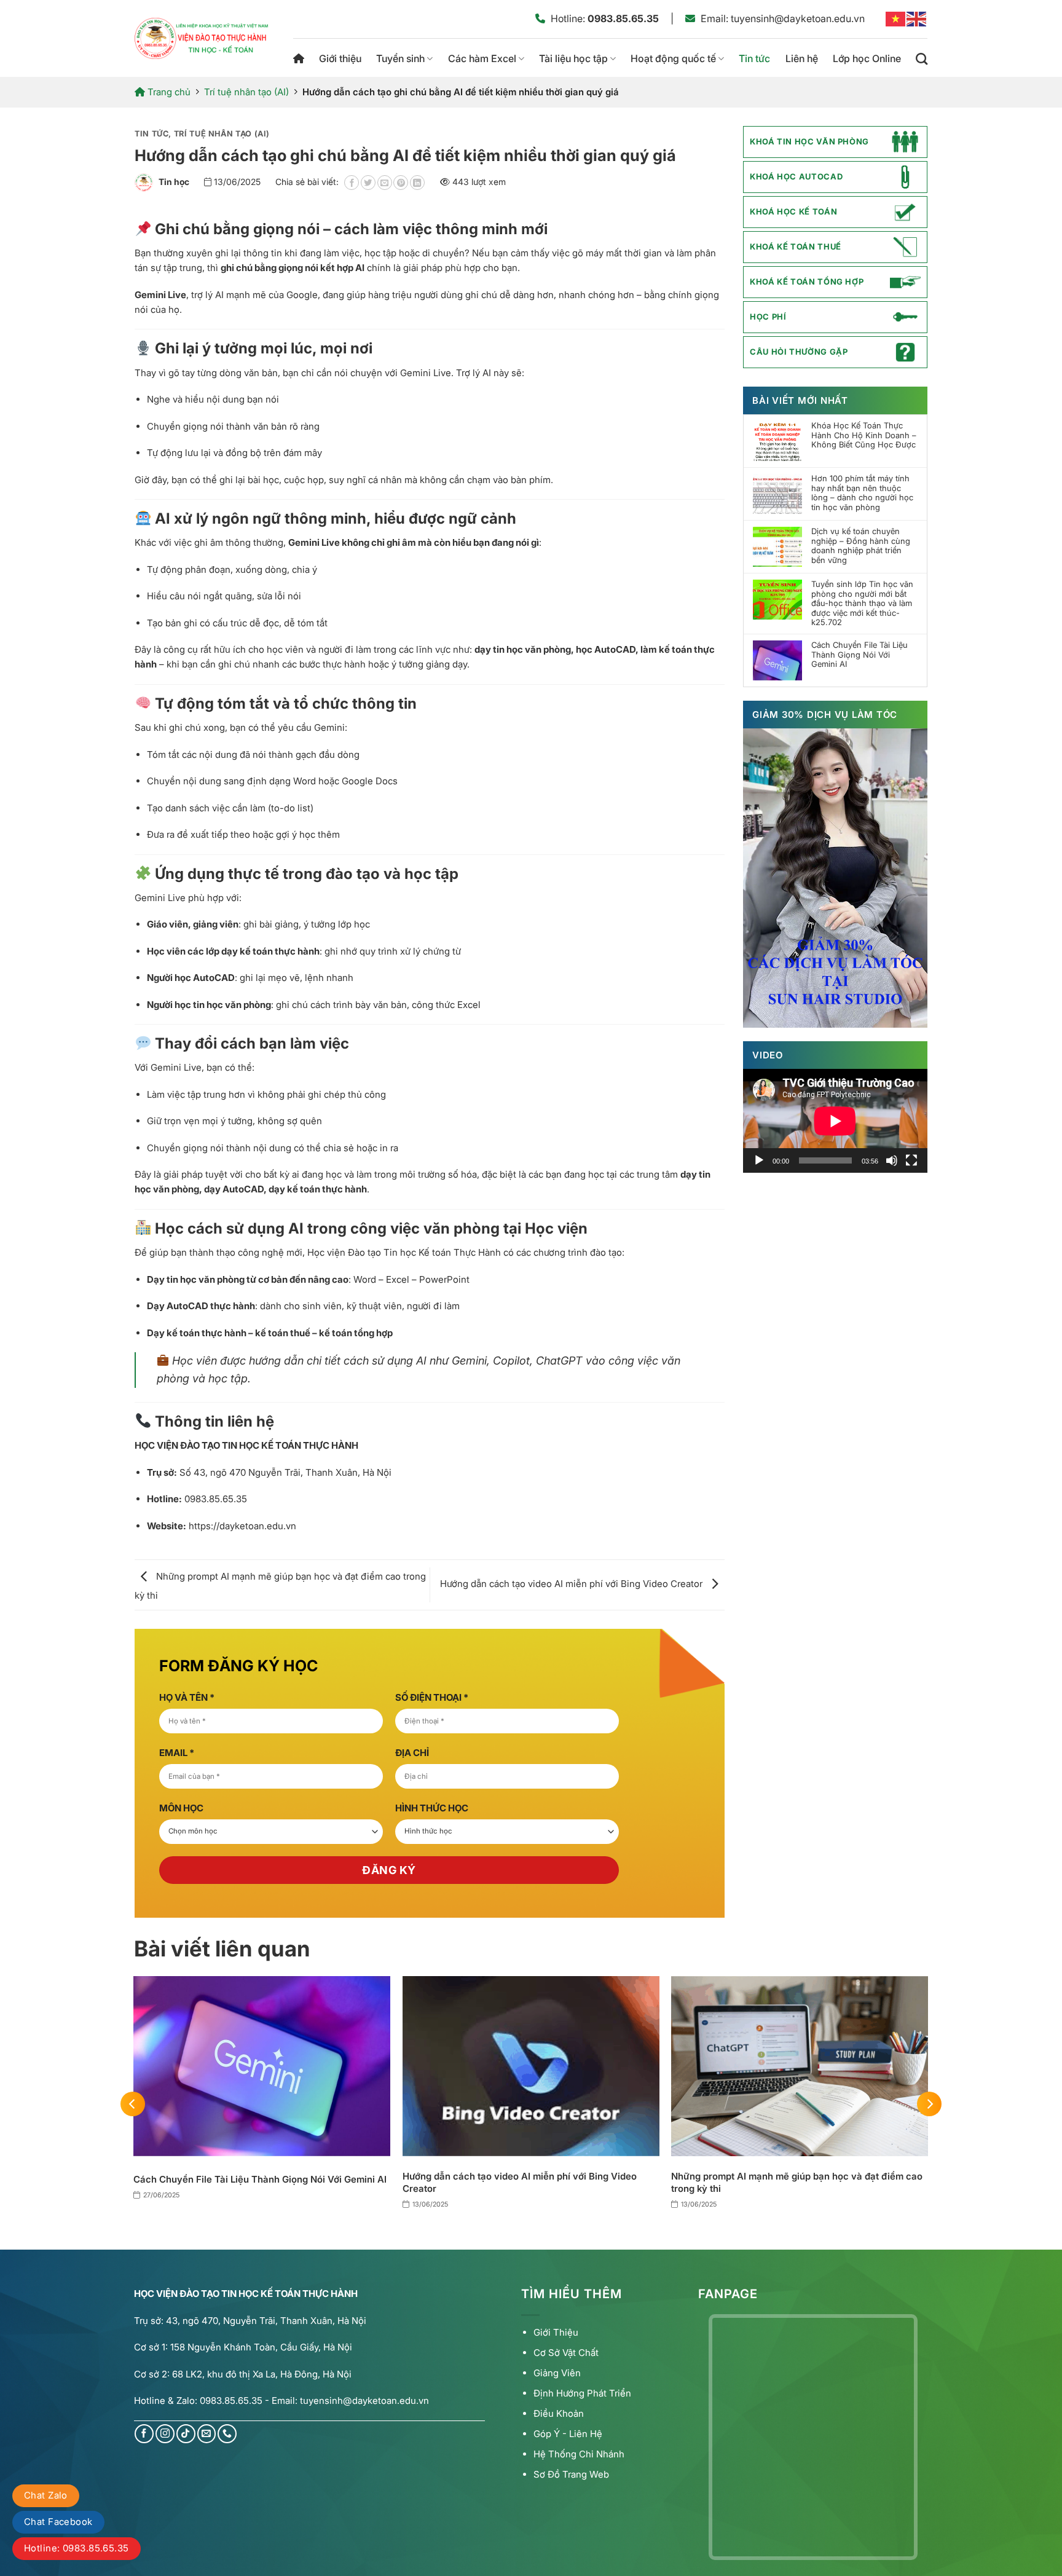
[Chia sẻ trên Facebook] (352, 183)
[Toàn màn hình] (911, 1160)
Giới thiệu (340, 58)
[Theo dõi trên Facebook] (144, 2434)
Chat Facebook (58, 2522)
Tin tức (754, 58)
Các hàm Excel (482, 58)
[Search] (922, 59)
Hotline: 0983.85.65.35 (77, 2548)
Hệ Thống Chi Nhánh (579, 2454)
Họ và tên (187, 1697)
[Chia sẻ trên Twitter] (368, 183)
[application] (835, 1121)
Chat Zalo (46, 2495)
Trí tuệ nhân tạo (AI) (246, 92)
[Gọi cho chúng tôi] (227, 2434)
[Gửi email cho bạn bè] (385, 183)
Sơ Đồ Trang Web (571, 2474)
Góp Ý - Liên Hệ (568, 2434)
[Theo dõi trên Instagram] (165, 2434)
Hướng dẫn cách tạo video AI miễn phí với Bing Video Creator (572, 1584)
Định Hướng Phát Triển (582, 2393)
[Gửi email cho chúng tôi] (207, 2434)
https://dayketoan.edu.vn (242, 1526)
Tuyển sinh (400, 58)
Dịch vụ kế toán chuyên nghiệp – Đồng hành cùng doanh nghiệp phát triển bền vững (861, 546)
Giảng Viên (557, 2373)
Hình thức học (432, 1808)
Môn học (181, 1808)
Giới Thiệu (556, 2332)
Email (177, 1753)
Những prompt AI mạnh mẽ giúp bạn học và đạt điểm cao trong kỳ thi (797, 2182)
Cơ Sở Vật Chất (566, 2353)
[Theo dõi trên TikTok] (186, 2434)
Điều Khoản (559, 2413)
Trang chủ (299, 59)
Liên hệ (802, 58)
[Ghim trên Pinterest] (401, 183)
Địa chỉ (412, 1753)
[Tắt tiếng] (892, 1160)
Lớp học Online (867, 58)
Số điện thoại (432, 1697)
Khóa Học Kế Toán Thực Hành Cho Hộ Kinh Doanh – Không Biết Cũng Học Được (864, 435)
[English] (917, 18)
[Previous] (133, 2104)
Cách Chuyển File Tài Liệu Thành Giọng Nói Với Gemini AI (859, 655)
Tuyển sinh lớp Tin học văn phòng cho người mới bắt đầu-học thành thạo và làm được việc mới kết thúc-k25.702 (862, 603)
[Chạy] (759, 1160)
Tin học (174, 182)
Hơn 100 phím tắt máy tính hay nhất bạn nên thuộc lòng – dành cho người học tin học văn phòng (862, 493)
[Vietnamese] (896, 18)
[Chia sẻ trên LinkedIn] (417, 183)
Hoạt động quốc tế (673, 58)
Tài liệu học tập (573, 58)
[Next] (929, 2104)
